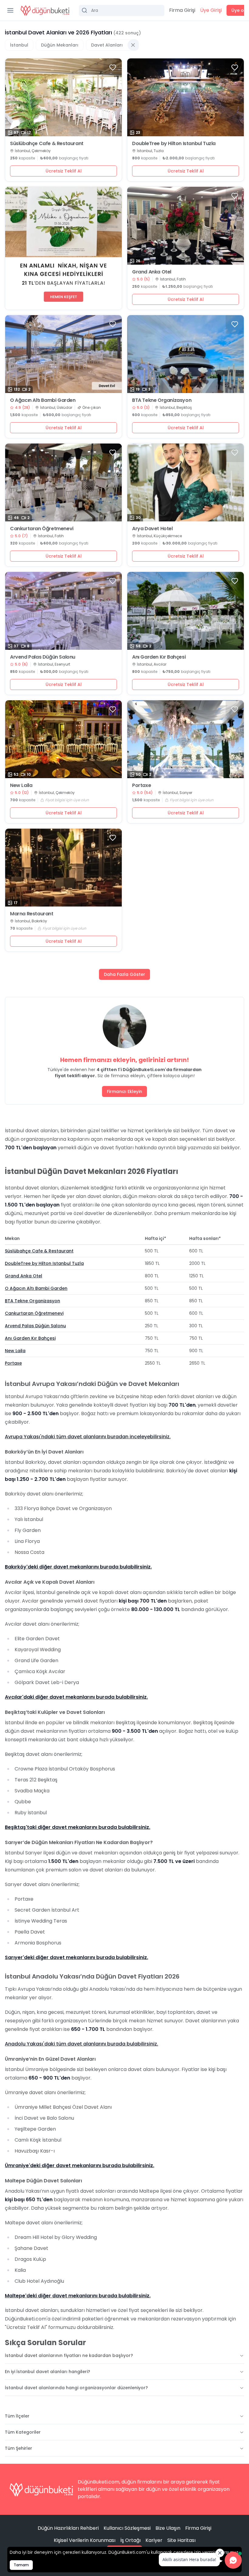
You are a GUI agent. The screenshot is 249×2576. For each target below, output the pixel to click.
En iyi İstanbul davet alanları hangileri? (48, 2372)
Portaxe (142, 785)
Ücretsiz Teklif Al (64, 171)
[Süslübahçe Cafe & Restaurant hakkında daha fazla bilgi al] (63, 97)
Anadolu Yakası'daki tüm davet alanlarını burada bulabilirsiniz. (82, 2044)
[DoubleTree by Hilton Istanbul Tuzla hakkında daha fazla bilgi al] (186, 97)
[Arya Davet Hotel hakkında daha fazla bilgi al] (186, 482)
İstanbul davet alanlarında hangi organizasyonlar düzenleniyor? (76, 2388)
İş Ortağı (130, 2540)
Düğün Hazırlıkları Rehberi (68, 2528)
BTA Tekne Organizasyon (162, 400)
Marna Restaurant (32, 914)
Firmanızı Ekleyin (124, 1091)
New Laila (21, 785)
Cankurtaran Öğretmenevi (42, 529)
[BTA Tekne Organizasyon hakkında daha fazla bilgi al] (186, 354)
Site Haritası (181, 2540)
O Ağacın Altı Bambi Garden (43, 400)
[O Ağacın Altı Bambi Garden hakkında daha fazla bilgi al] (63, 354)
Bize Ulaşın (168, 2528)
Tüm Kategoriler (23, 2432)
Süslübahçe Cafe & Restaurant (47, 144)
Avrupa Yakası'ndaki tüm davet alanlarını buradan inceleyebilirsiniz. (88, 1437)
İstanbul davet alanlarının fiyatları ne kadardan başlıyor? (69, 2355)
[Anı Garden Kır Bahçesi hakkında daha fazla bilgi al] (186, 611)
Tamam (21, 2565)
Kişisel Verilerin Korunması (85, 2540)
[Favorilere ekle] (113, 68)
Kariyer (154, 2540)
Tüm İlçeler (17, 2416)
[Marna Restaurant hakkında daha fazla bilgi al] (63, 868)
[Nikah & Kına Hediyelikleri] (63, 248)
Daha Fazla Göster (124, 974)
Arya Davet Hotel (152, 529)
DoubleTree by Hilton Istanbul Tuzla (174, 144)
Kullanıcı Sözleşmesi (127, 2528)
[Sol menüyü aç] (10, 10)
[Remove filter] (133, 45)
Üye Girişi (211, 10)
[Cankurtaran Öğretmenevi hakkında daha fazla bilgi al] (63, 482)
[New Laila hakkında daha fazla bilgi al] (63, 739)
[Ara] (122, 10)
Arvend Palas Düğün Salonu (43, 657)
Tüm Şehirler (19, 2448)
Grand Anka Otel (152, 272)
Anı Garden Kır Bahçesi (159, 657)
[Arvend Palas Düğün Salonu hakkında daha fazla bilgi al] (63, 611)
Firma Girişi (182, 10)
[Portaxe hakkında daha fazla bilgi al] (186, 739)
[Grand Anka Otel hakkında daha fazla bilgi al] (186, 226)
